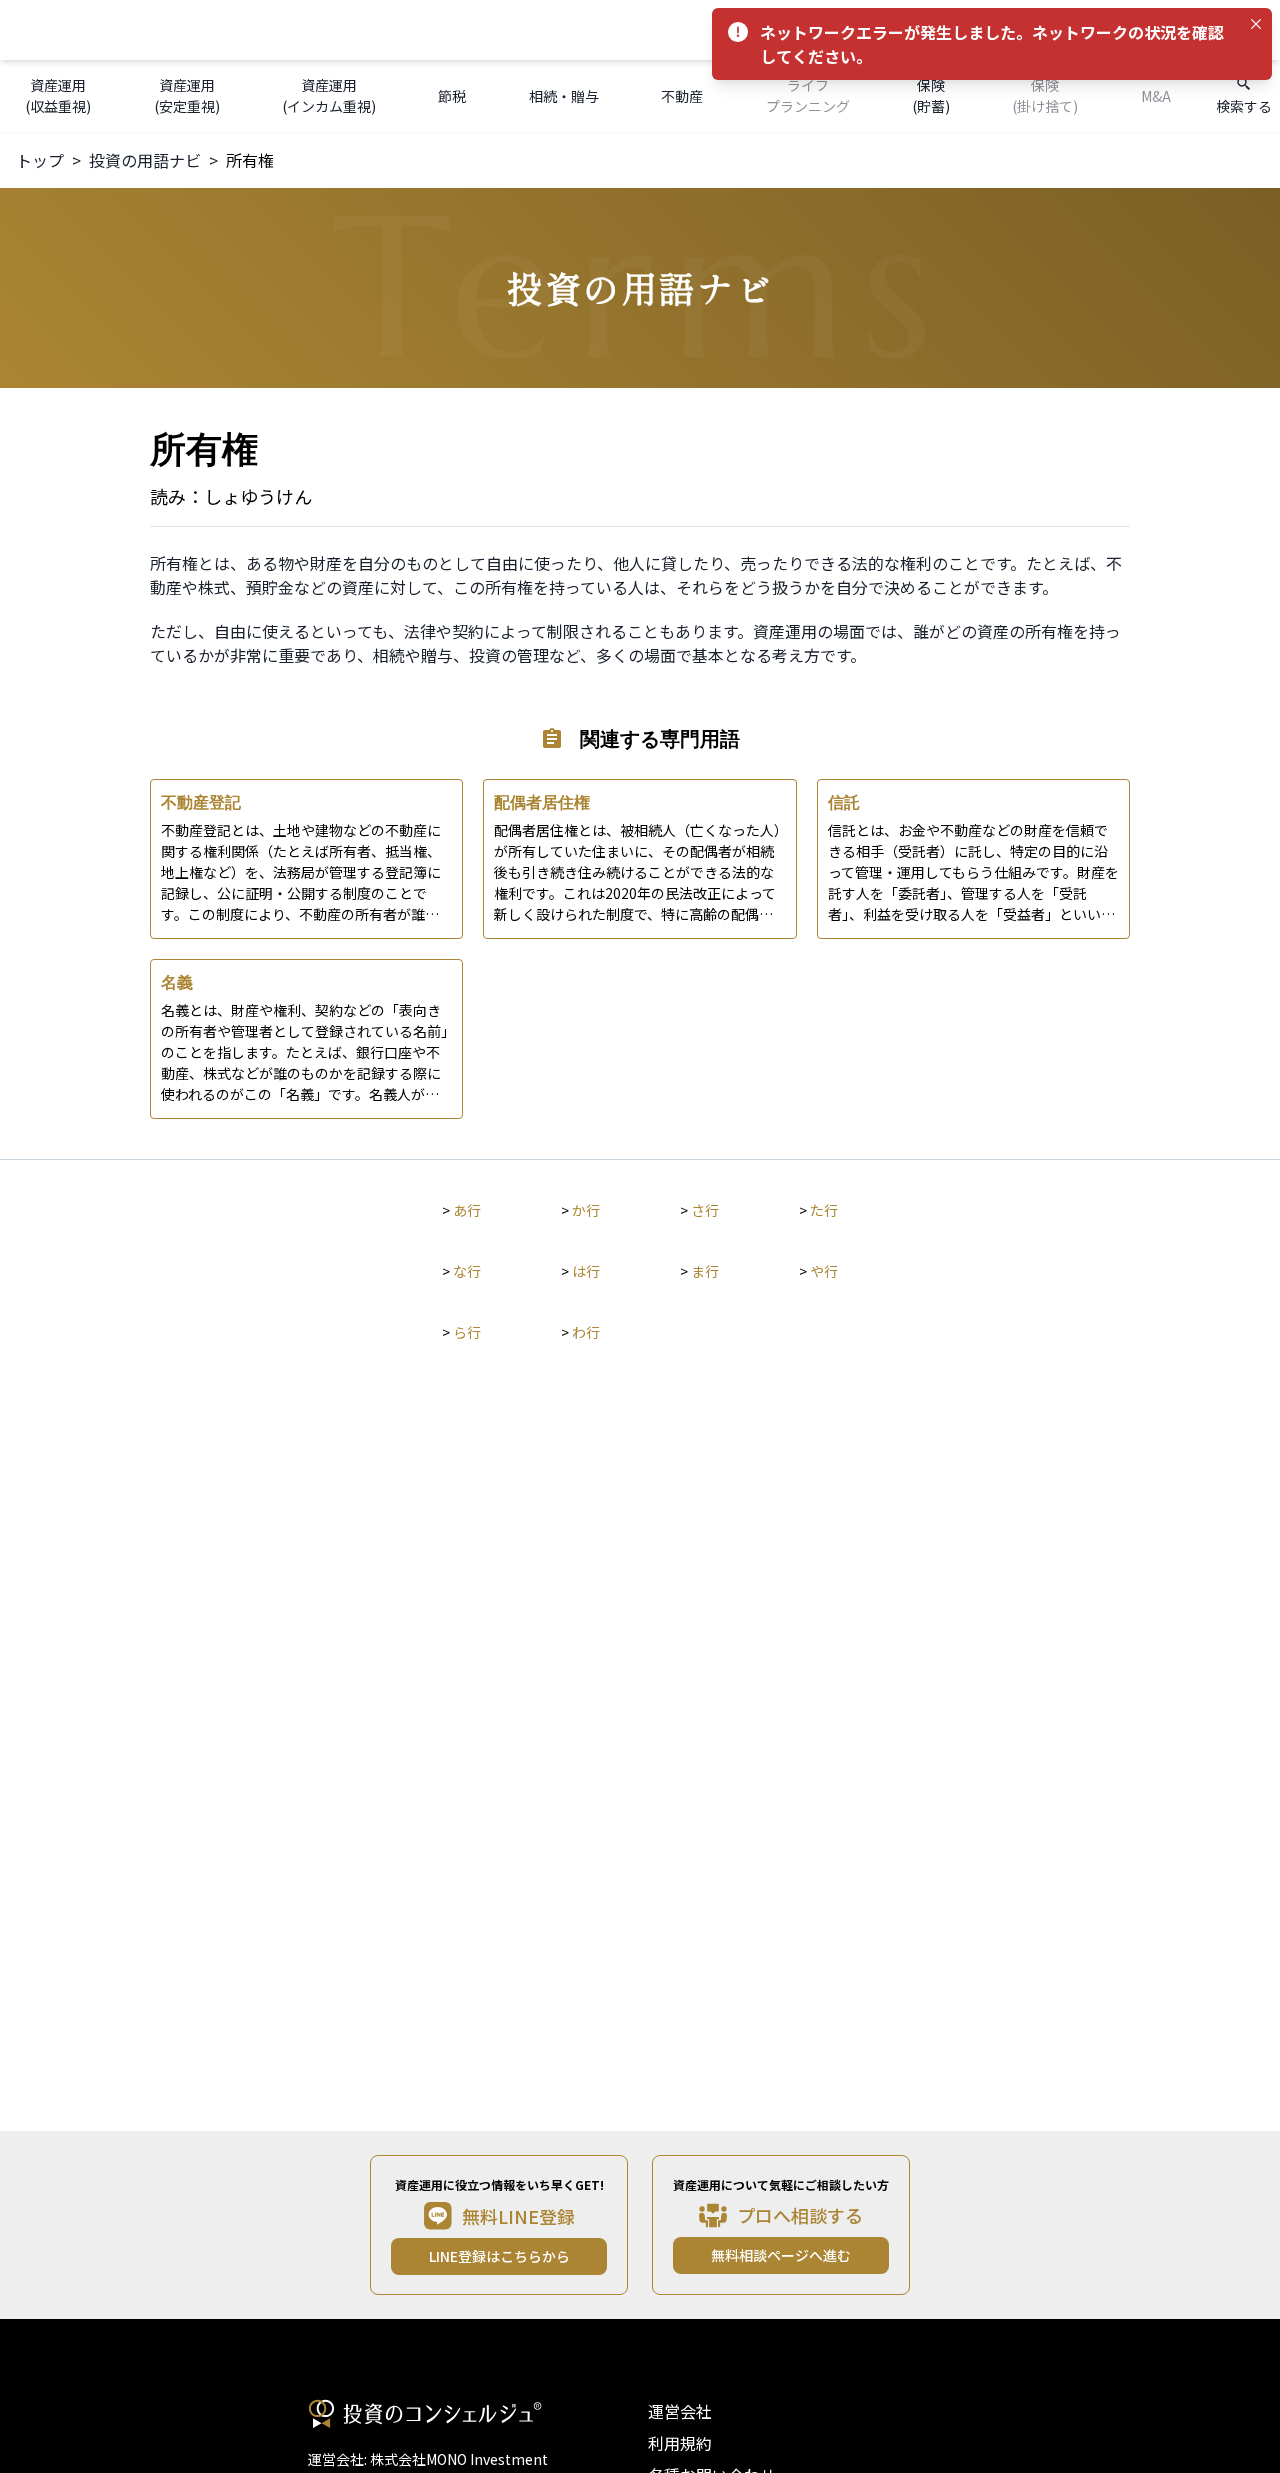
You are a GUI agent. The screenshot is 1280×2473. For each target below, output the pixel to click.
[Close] (1256, 24)
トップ (40, 160)
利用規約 (680, 2443)
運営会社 (680, 2411)
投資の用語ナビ (145, 160)
